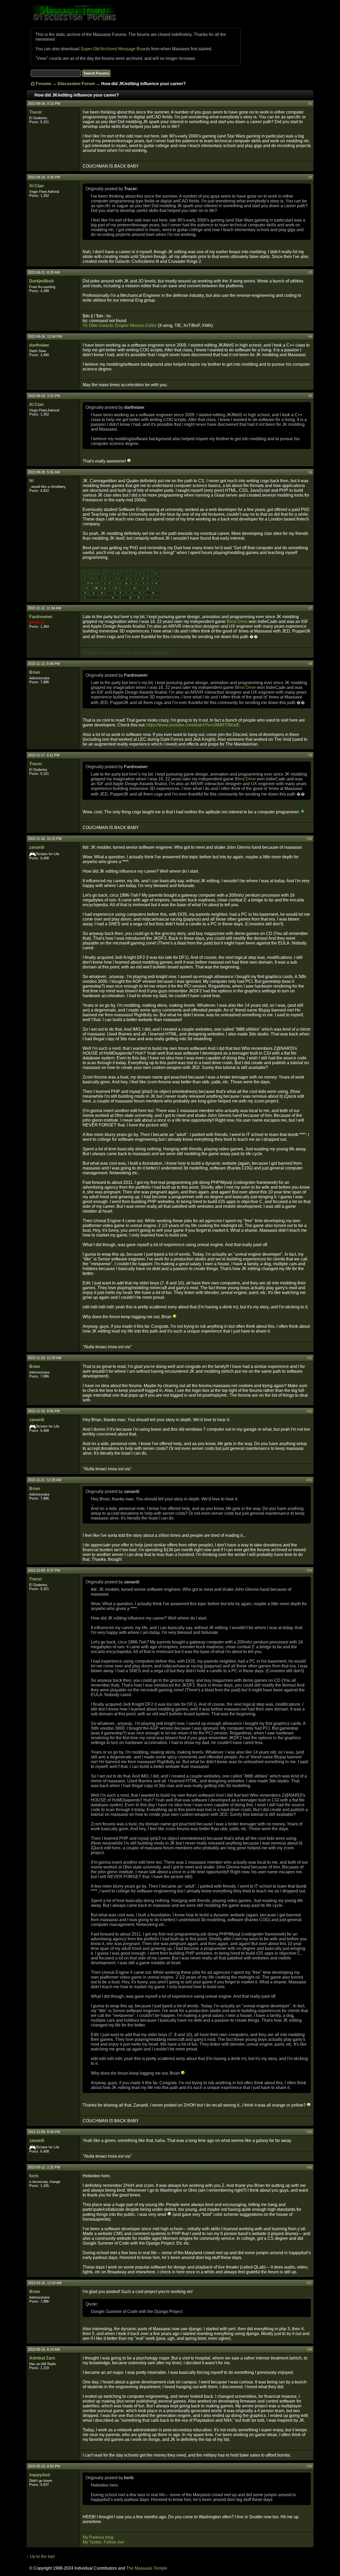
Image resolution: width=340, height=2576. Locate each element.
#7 (310, 608)
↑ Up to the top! (41, 2556)
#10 (309, 839)
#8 (310, 664)
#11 (309, 1358)
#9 (310, 755)
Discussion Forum (76, 84)
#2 (310, 177)
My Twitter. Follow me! (103, 2542)
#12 (309, 1411)
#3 (310, 272)
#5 (310, 396)
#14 (309, 1570)
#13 (309, 1480)
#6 (310, 472)
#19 (309, 2466)
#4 (310, 337)
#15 (309, 2132)
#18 (309, 2350)
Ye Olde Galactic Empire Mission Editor (120, 325)
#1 (310, 104)
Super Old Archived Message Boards (115, 49)
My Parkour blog (98, 2537)
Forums (43, 84)
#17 (309, 2283)
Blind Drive (237, 621)
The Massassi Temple (147, 2568)
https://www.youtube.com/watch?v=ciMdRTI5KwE (193, 725)
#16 (309, 2167)
